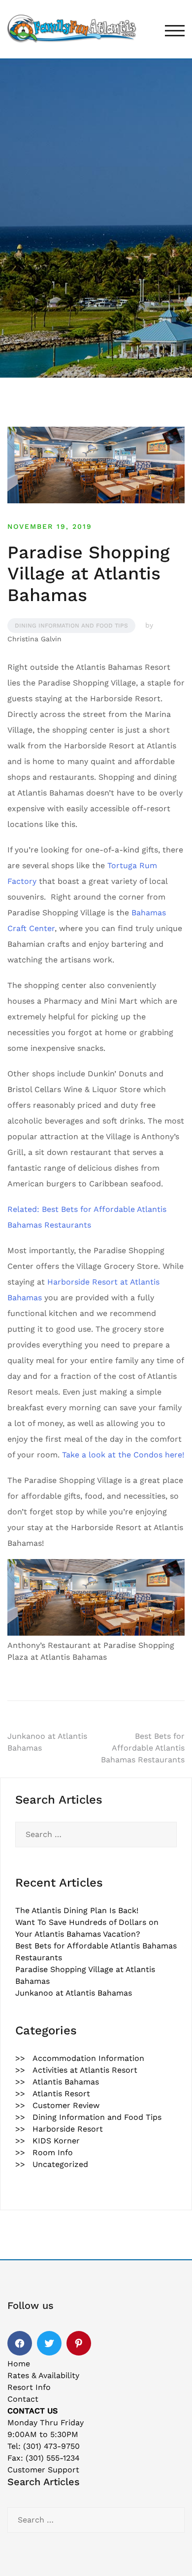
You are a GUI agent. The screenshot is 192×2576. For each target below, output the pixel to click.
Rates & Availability (43, 2375)
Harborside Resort (68, 2129)
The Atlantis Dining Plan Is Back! (77, 1910)
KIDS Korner (56, 2141)
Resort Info (29, 2387)
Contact (23, 2399)
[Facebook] (20, 2343)
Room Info (53, 2152)
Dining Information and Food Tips (71, 626)
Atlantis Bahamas (66, 2082)
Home (19, 2364)
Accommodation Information (88, 2058)
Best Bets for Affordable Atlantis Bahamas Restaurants (143, 1748)
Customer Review (66, 2105)
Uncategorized (60, 2164)
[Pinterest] (79, 2343)
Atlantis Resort (61, 2094)
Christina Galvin (34, 639)
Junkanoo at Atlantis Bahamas (74, 1993)
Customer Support (43, 2470)
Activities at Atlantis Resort (85, 2070)
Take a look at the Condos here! (123, 1455)
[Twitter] (49, 2343)
